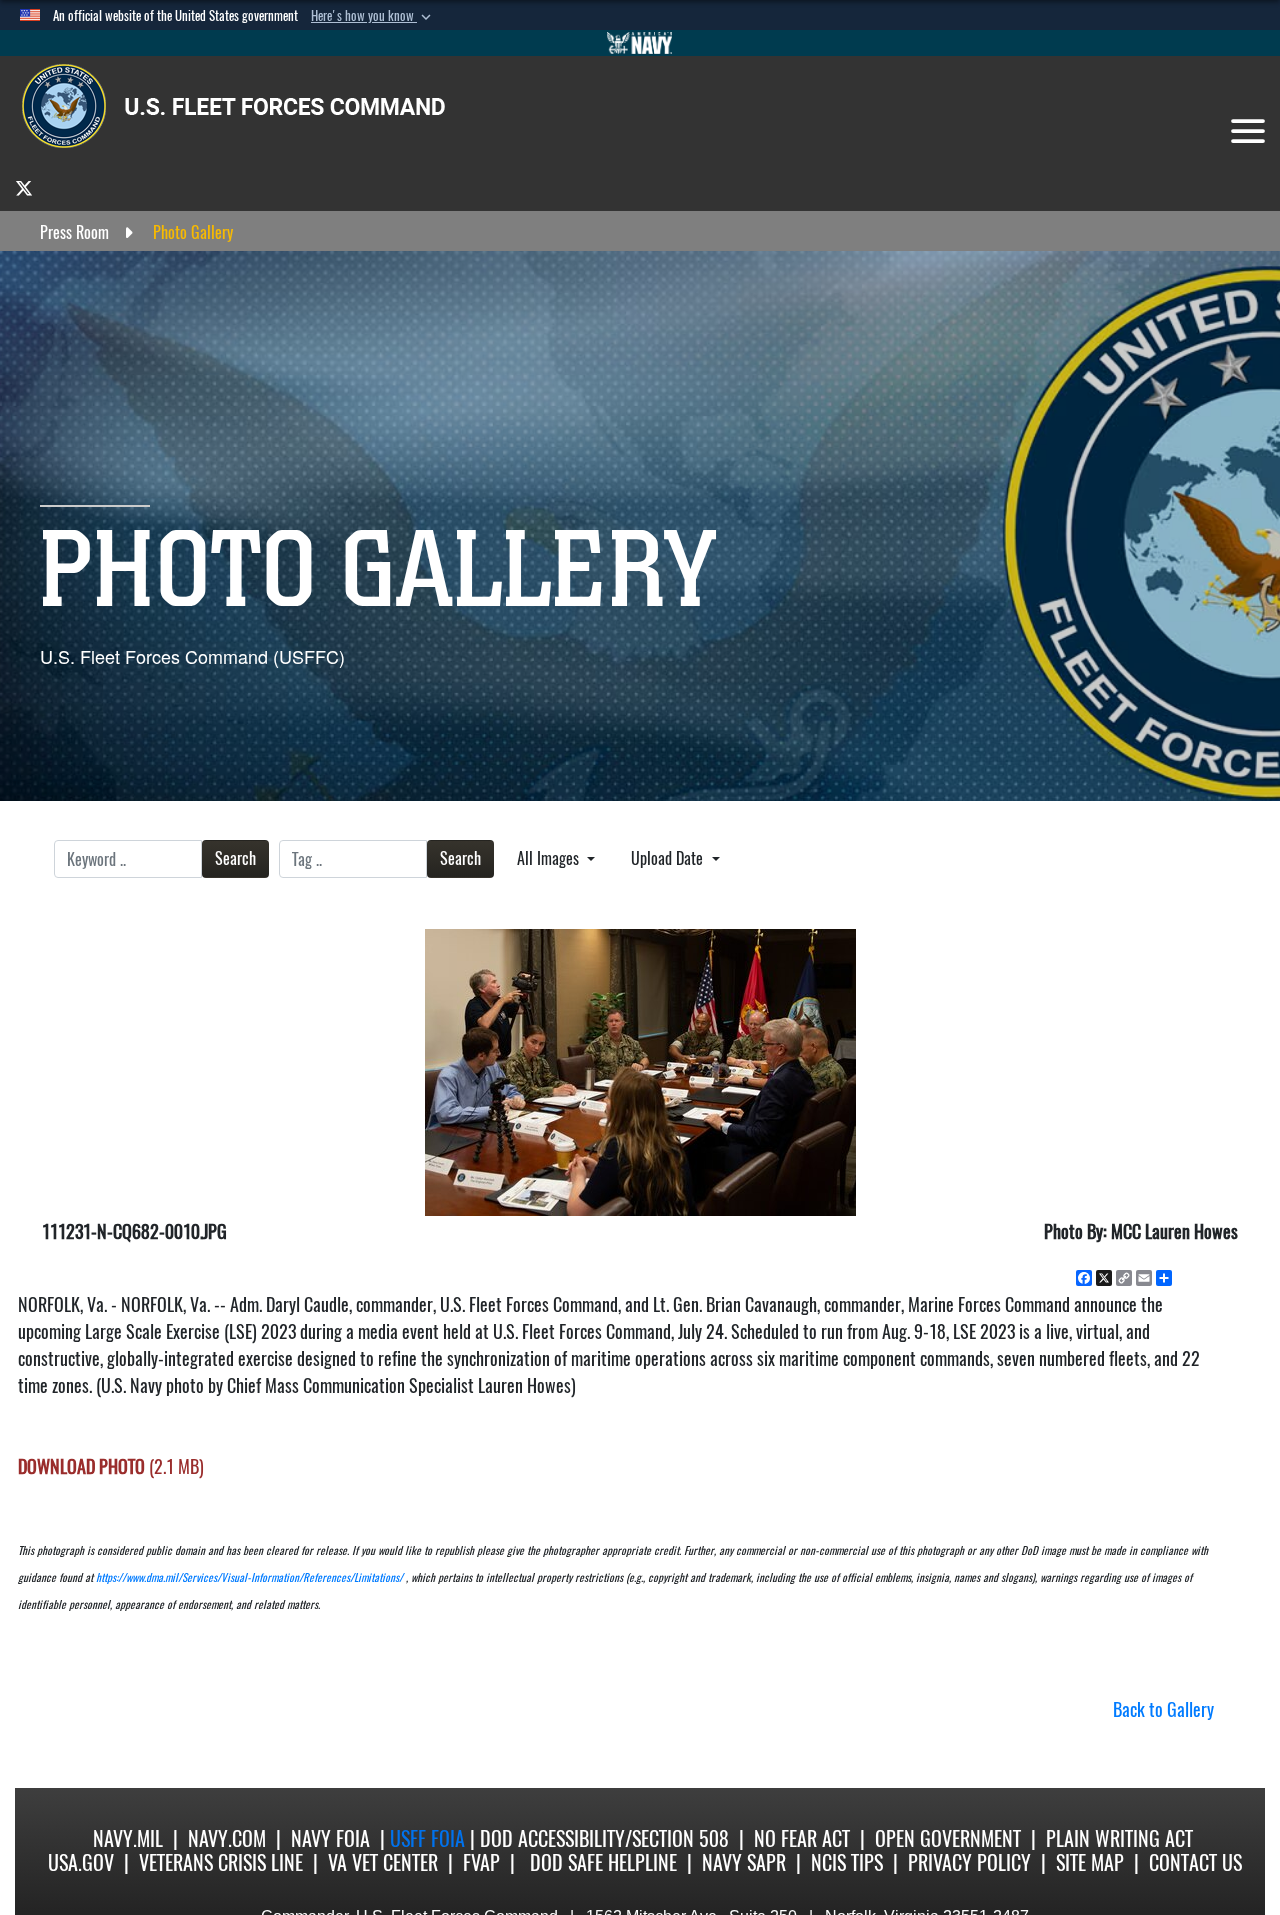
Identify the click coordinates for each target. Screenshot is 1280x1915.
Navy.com (227, 1838)
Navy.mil (128, 1838)
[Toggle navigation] (1248, 131)
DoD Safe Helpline (603, 1862)
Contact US (1195, 1862)
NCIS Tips (847, 1862)
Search (235, 858)
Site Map (1090, 1862)
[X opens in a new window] (24, 187)
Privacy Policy (969, 1862)
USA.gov (81, 1862)
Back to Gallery (1163, 1709)
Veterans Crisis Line (221, 1862)
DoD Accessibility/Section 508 (604, 1838)
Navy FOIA (330, 1838)
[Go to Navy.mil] (640, 43)
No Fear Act (802, 1838)
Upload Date (669, 858)
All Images (550, 858)
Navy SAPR (744, 1862)
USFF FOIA (430, 1838)
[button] (373, 16)
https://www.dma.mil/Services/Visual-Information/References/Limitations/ (249, 1577)
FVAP (481, 1862)
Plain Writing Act (1119, 1838)
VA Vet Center (383, 1862)
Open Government (948, 1838)
